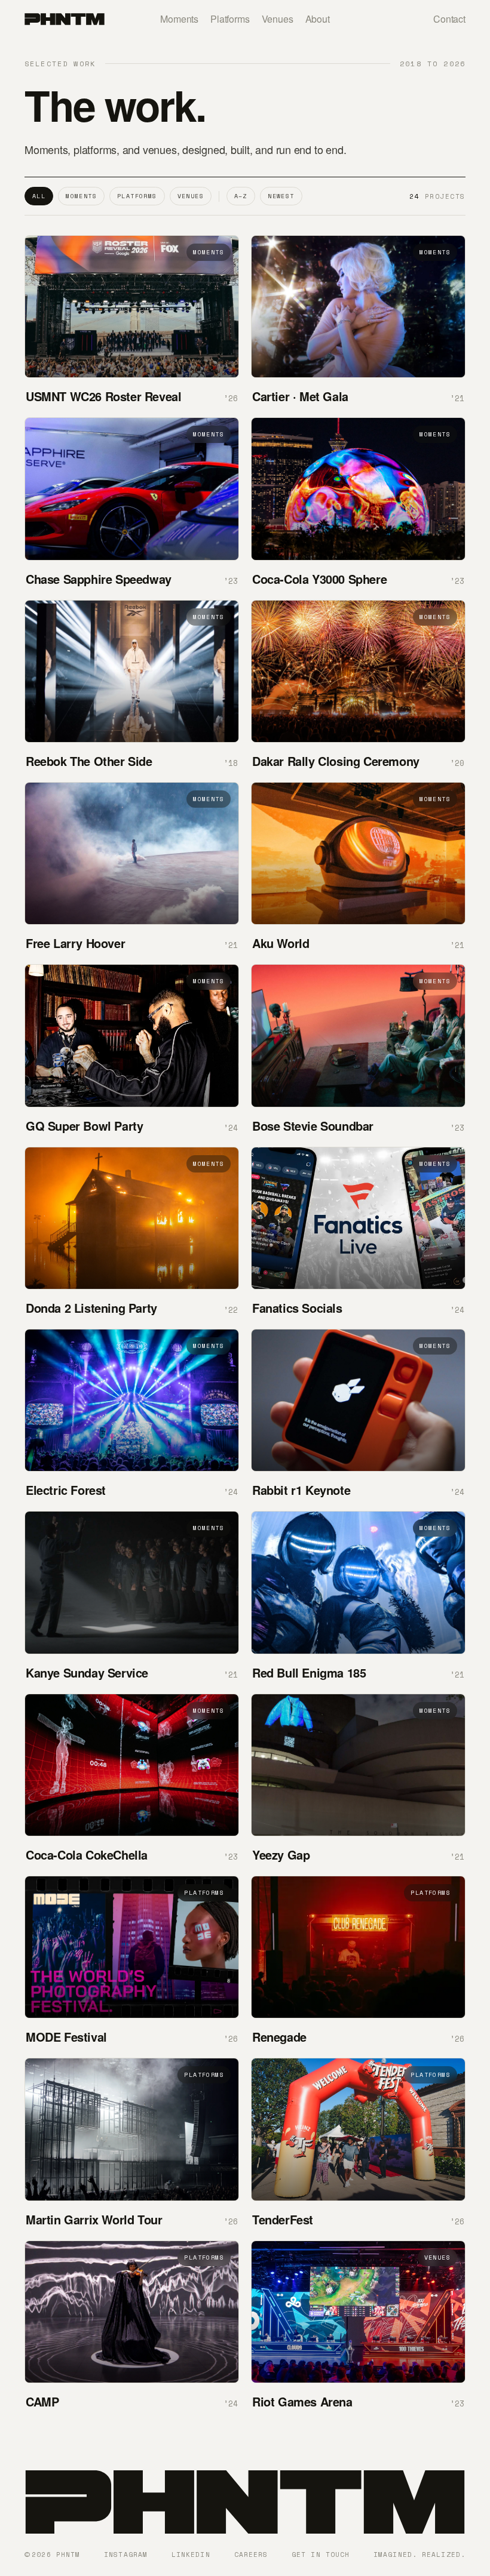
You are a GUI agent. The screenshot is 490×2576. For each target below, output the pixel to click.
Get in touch (321, 2555)
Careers (251, 2555)
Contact (449, 19)
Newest (281, 196)
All (39, 196)
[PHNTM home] (65, 19)
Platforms (230, 19)
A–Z (241, 196)
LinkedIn (191, 2555)
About (318, 19)
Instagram (126, 2555)
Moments (179, 19)
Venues (278, 19)
